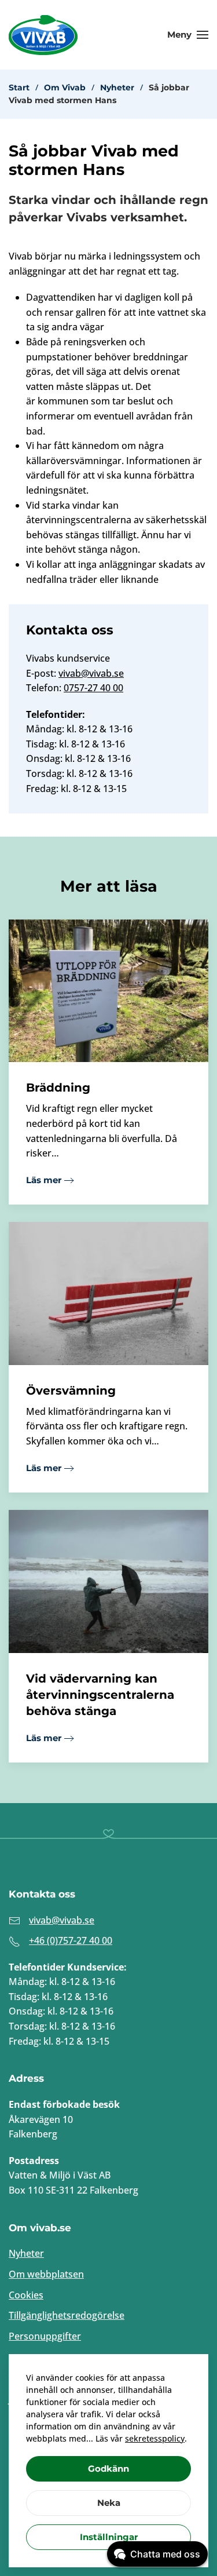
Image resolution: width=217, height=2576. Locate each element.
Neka (109, 2503)
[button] (188, 35)
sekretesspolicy (155, 2438)
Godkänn (108, 2469)
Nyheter (26, 2253)
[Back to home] (43, 35)
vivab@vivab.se (91, 673)
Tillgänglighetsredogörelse (67, 2315)
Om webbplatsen (46, 2274)
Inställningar (109, 2537)
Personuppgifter (45, 2336)
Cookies (26, 2295)
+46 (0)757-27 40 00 (71, 1940)
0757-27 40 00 (93, 688)
